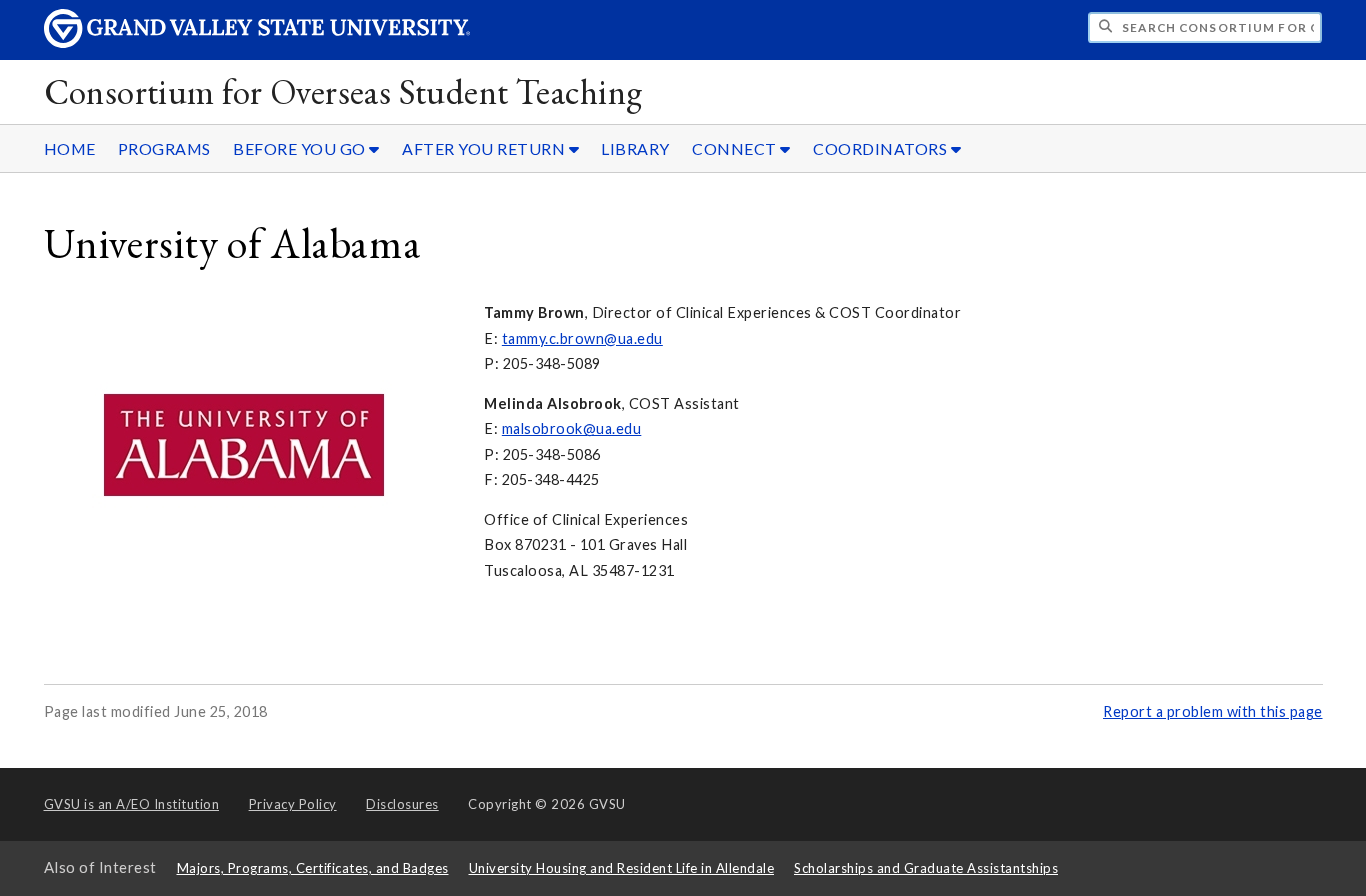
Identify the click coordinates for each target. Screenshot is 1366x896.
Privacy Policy (293, 804)
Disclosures (402, 804)
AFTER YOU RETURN (485, 148)
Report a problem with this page (1213, 711)
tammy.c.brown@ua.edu (582, 338)
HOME (70, 148)
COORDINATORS (882, 148)
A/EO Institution (132, 804)
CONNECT (736, 148)
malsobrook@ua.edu (572, 428)
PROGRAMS (164, 148)
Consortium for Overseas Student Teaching (343, 91)
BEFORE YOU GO (301, 148)
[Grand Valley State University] (257, 42)
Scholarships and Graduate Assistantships (926, 868)
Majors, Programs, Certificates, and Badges (313, 868)
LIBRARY (635, 148)
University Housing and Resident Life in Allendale (622, 868)
